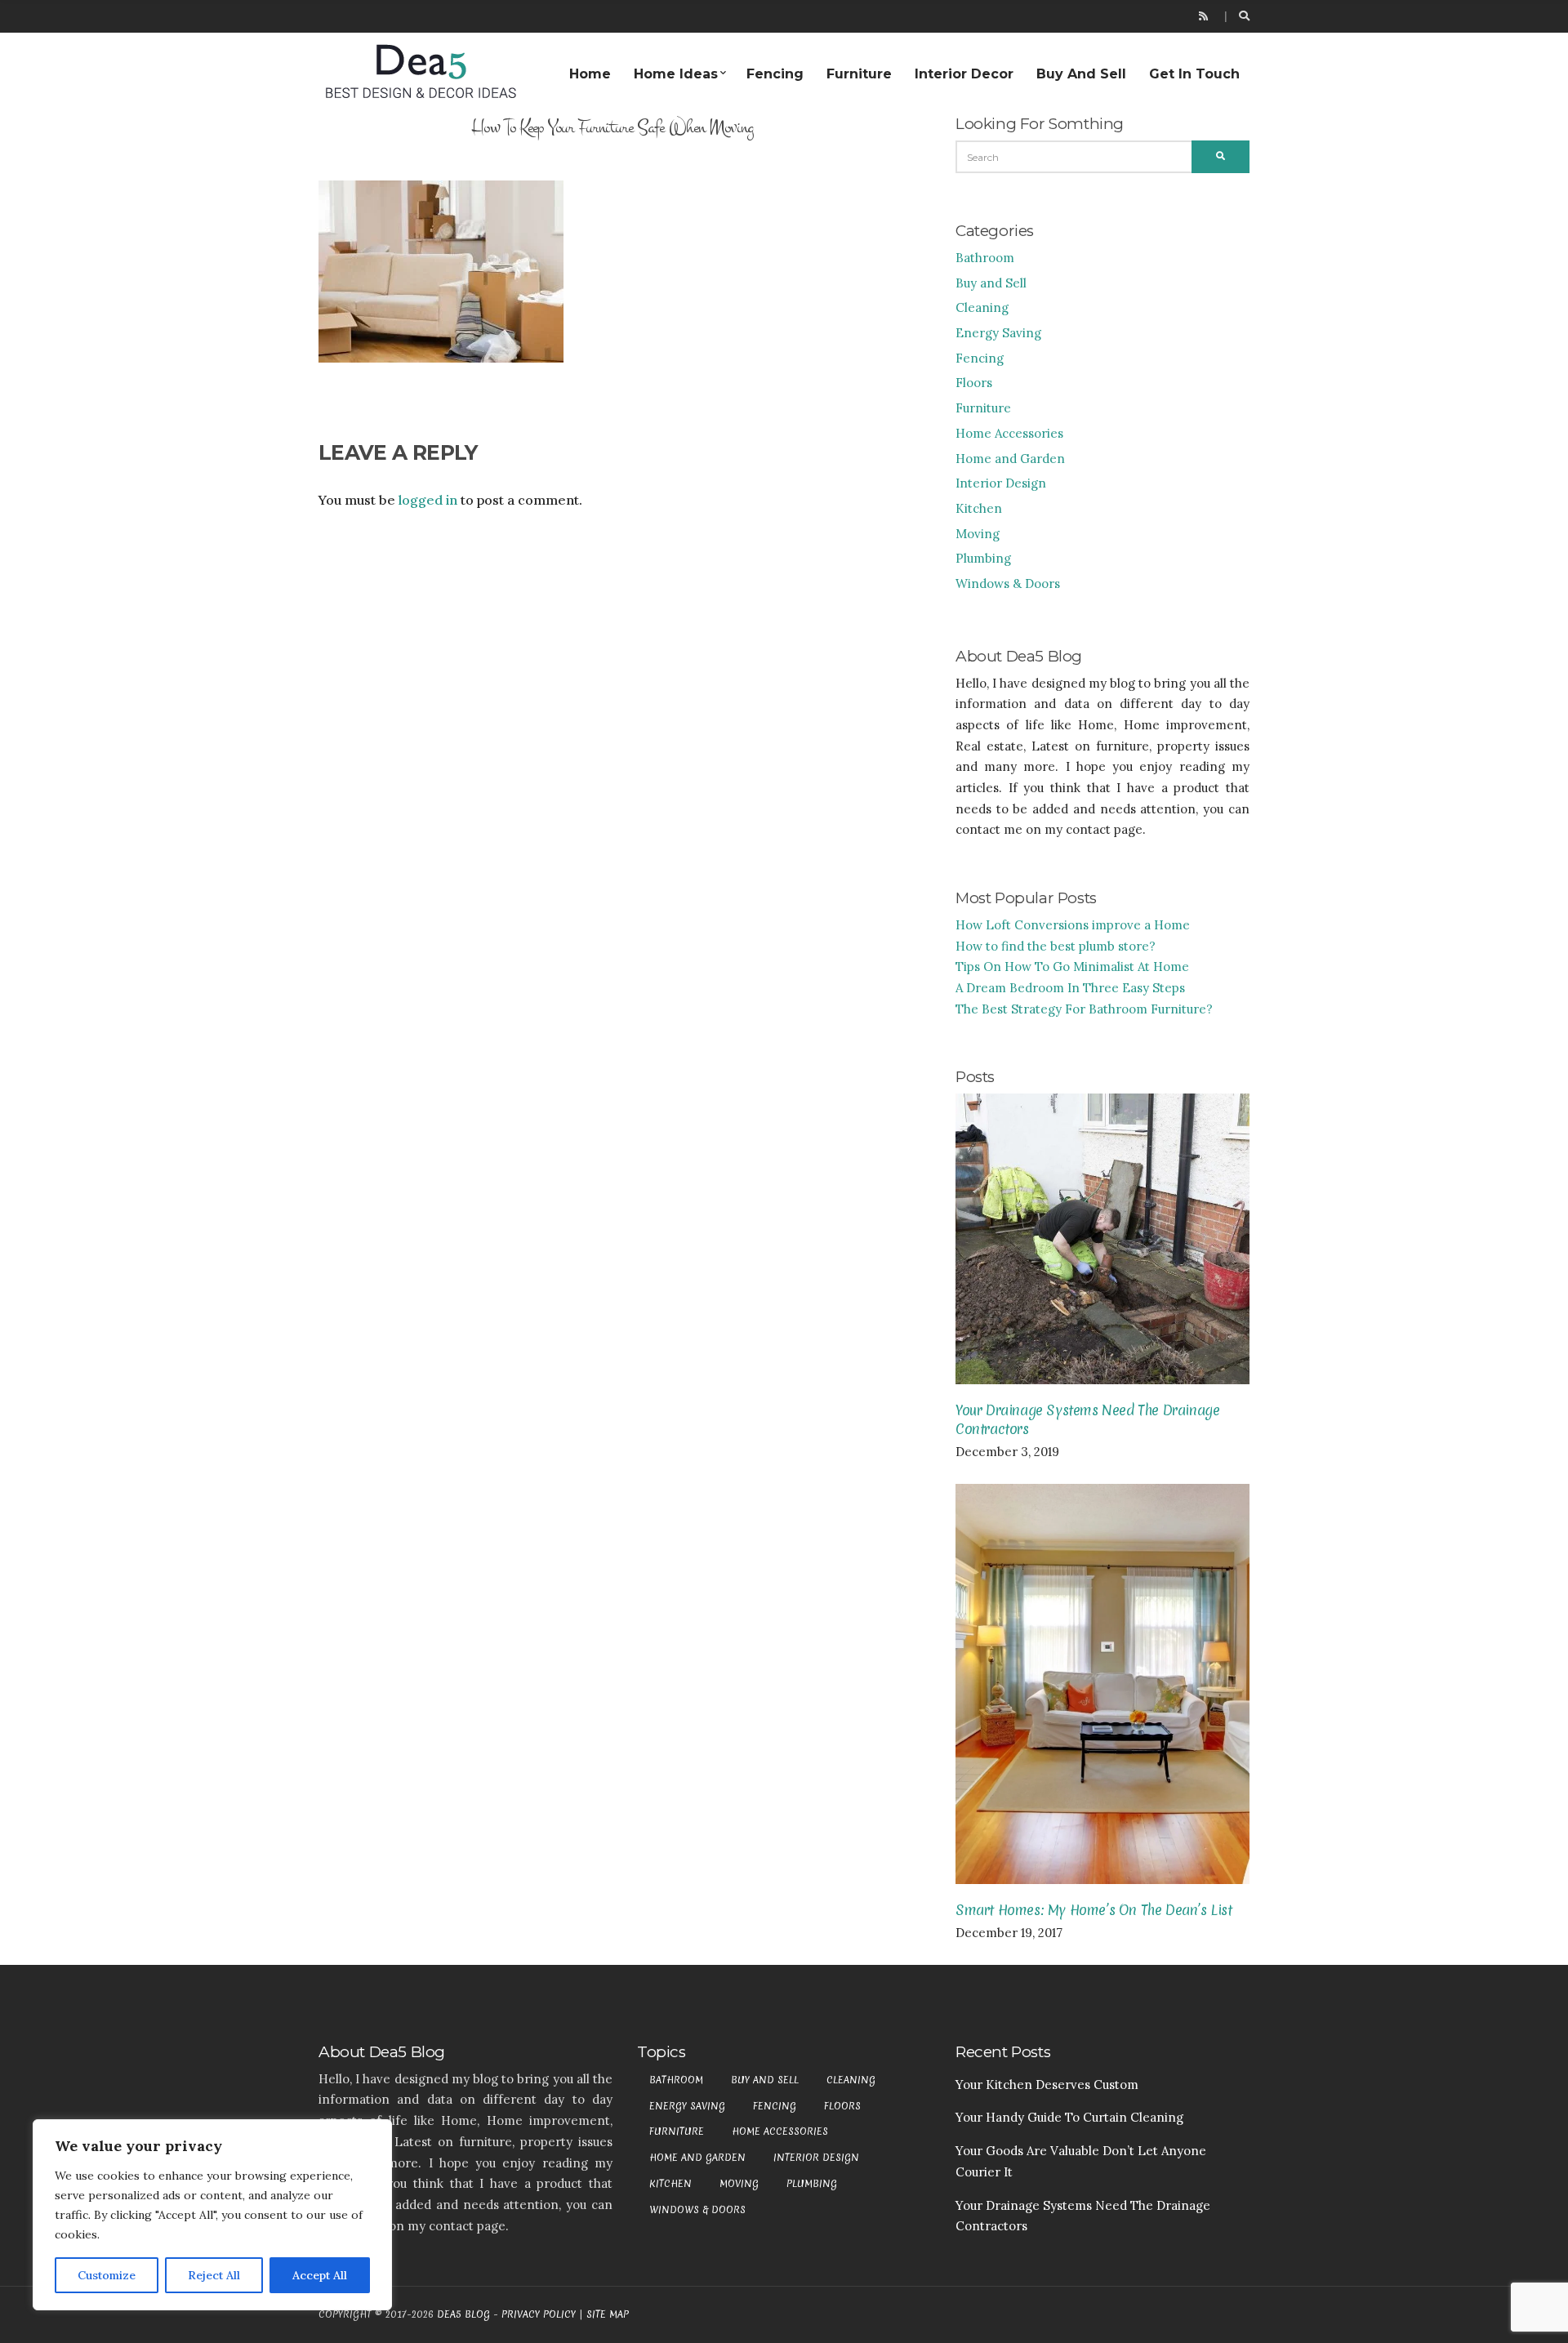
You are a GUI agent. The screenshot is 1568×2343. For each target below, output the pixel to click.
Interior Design (1001, 483)
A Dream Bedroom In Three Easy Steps (1070, 988)
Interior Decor (964, 74)
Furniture (859, 74)
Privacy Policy (539, 2314)
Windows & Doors (1008, 584)
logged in (428, 500)
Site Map (608, 2314)
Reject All (214, 2275)
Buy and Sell (1081, 74)
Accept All (320, 2275)
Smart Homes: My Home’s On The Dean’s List (1094, 1910)
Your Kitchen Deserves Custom (1047, 2085)
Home (590, 74)
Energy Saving (998, 333)
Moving (978, 534)
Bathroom (985, 258)
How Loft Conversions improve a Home (1073, 925)
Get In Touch (1194, 74)
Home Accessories (1009, 433)
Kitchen (979, 508)
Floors (974, 383)
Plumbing (983, 558)
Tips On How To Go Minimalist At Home (1072, 967)
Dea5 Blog (463, 2314)
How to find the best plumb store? (1056, 946)
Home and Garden (1010, 459)
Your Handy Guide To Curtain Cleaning (1069, 2117)
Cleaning (982, 307)
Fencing (775, 74)
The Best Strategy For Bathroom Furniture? (1084, 1009)
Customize (107, 2275)
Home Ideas (676, 74)
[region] (212, 2215)
